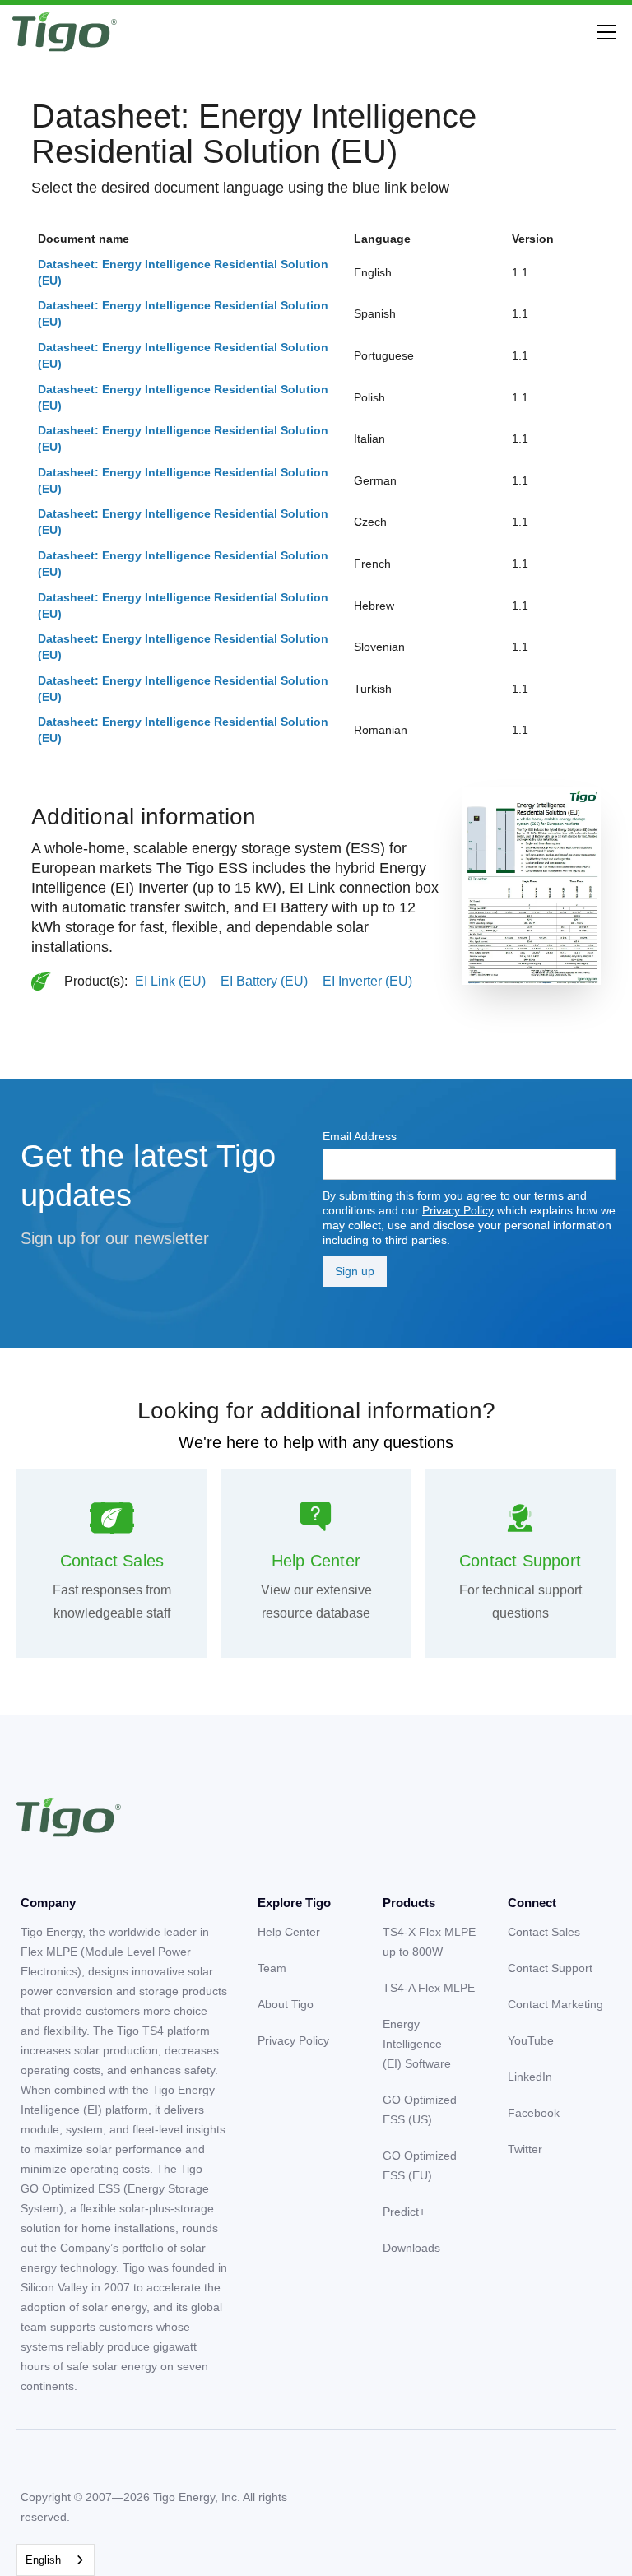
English (43, 2560)
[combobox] (56, 2560)
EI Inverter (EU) (367, 981)
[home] (65, 32)
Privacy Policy (458, 1210)
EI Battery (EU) (264, 981)
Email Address (360, 1136)
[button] (603, 32)
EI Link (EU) (170, 981)
